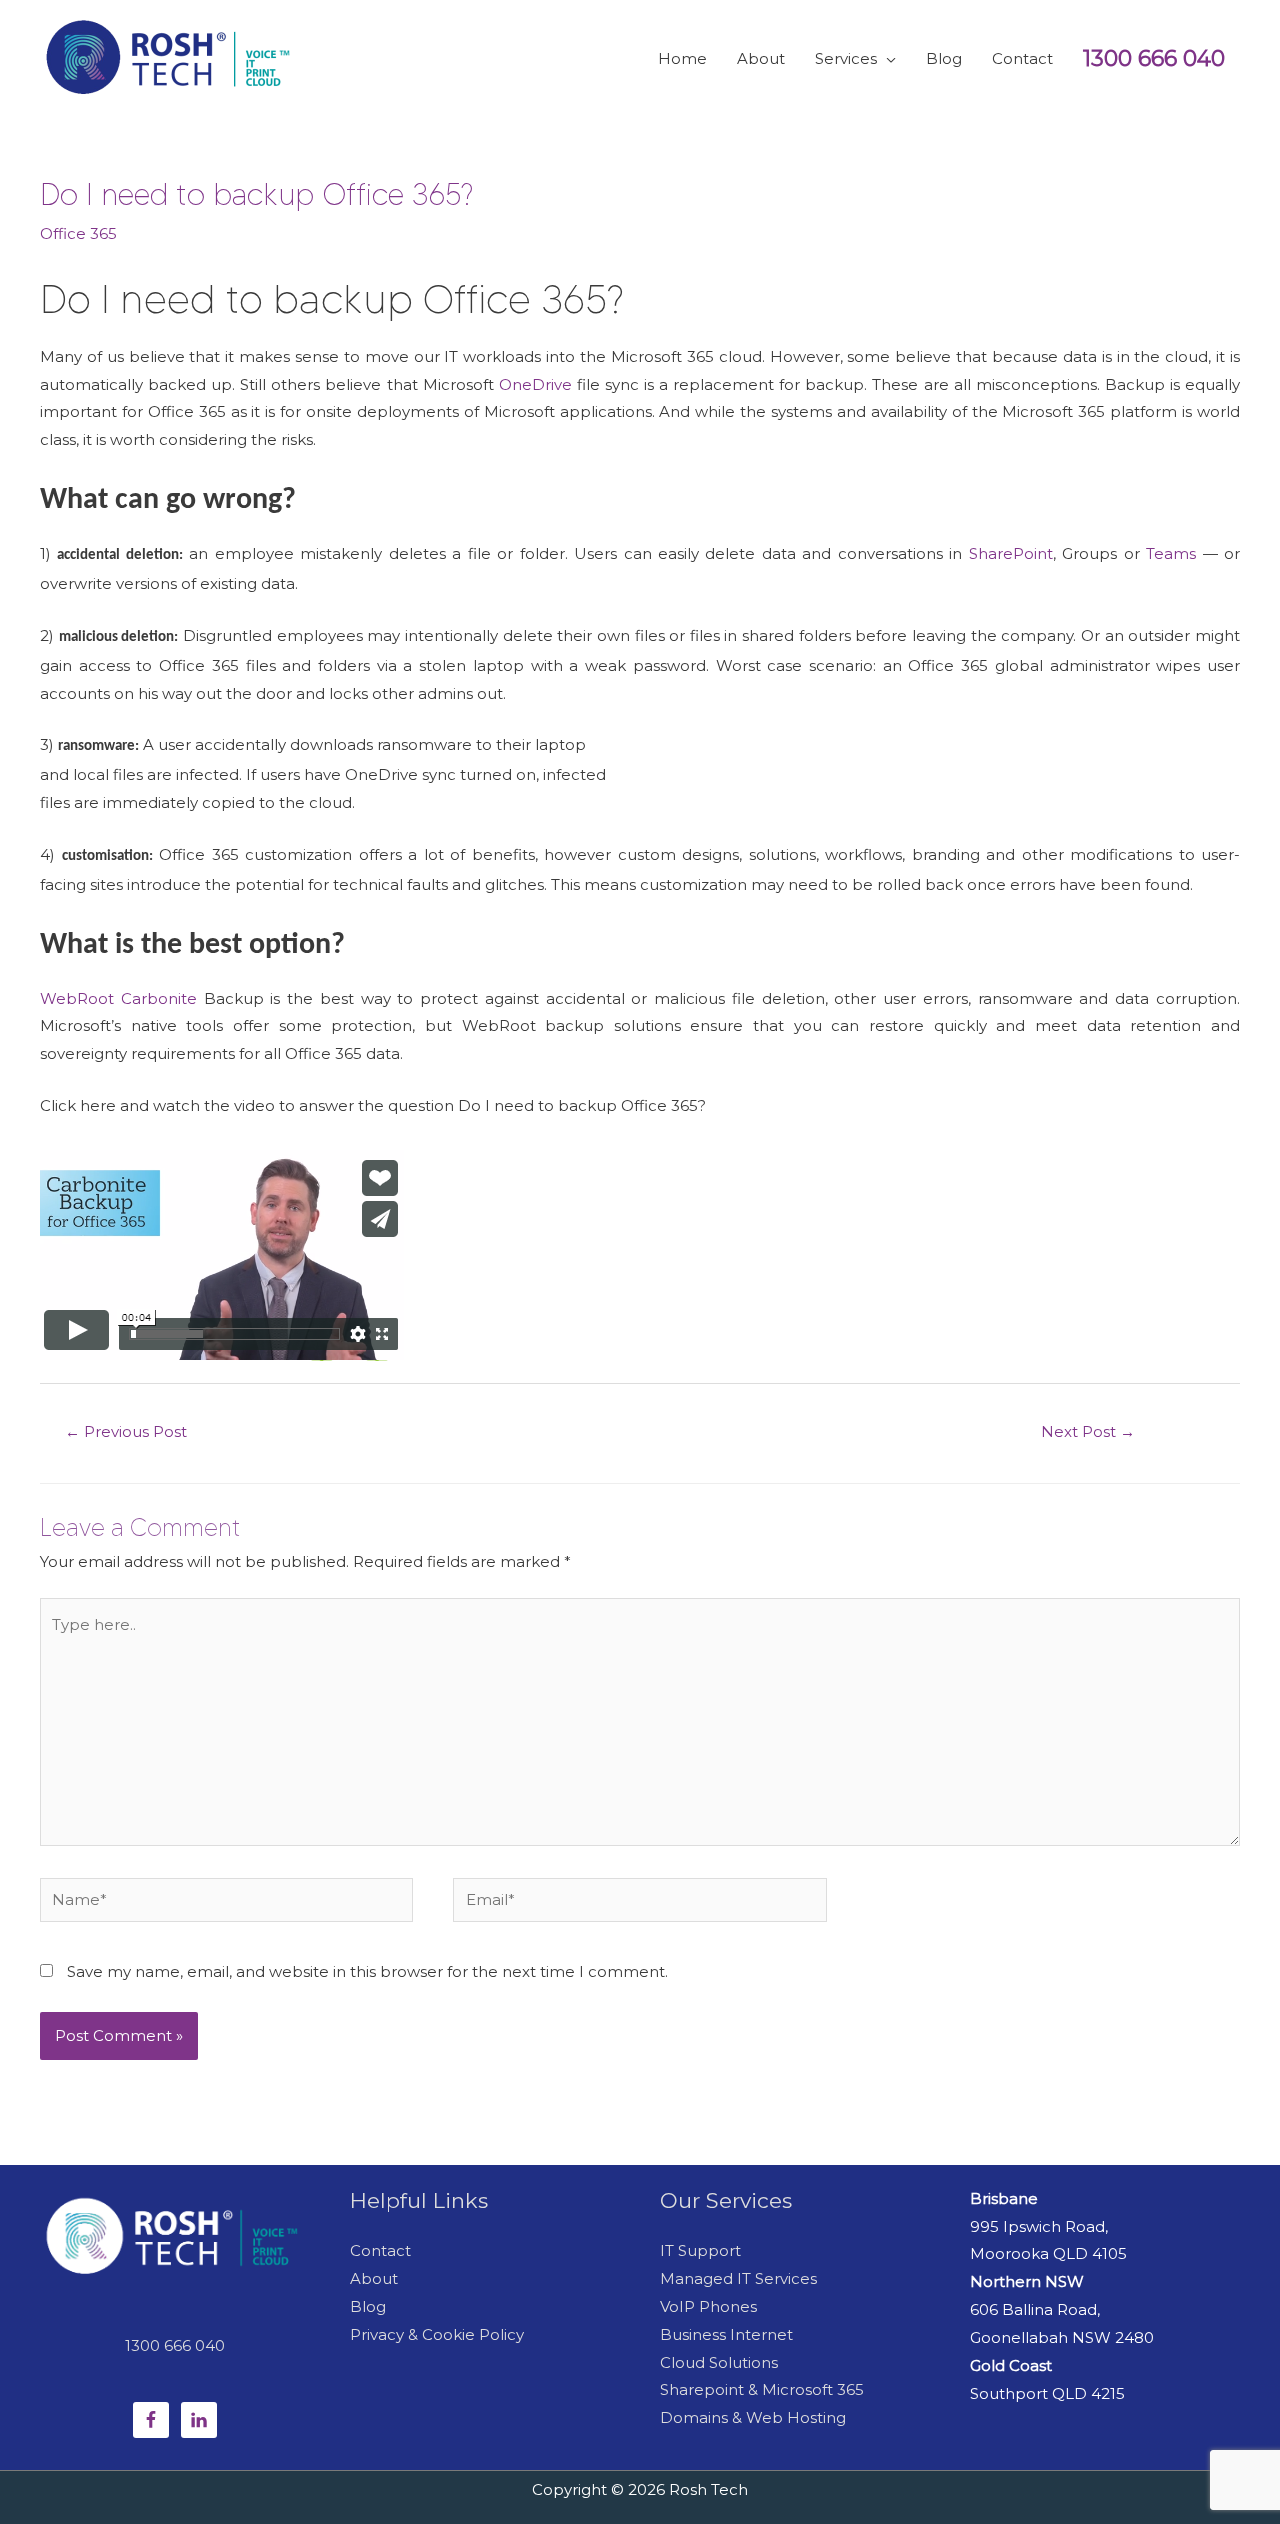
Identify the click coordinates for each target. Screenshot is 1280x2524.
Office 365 (78, 233)
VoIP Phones (708, 2306)
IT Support (700, 2250)
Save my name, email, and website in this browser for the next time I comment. (367, 1971)
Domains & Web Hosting (753, 2417)
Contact (380, 2250)
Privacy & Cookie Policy (437, 2334)
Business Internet (726, 2334)
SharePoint (1011, 553)
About (374, 2278)
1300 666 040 (1154, 58)
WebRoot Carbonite (118, 998)
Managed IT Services (738, 2278)
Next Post (1088, 1431)
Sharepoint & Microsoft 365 (762, 2389)
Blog (368, 2306)
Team (1167, 553)
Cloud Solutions (719, 2362)
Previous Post (126, 1431)
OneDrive (535, 384)
